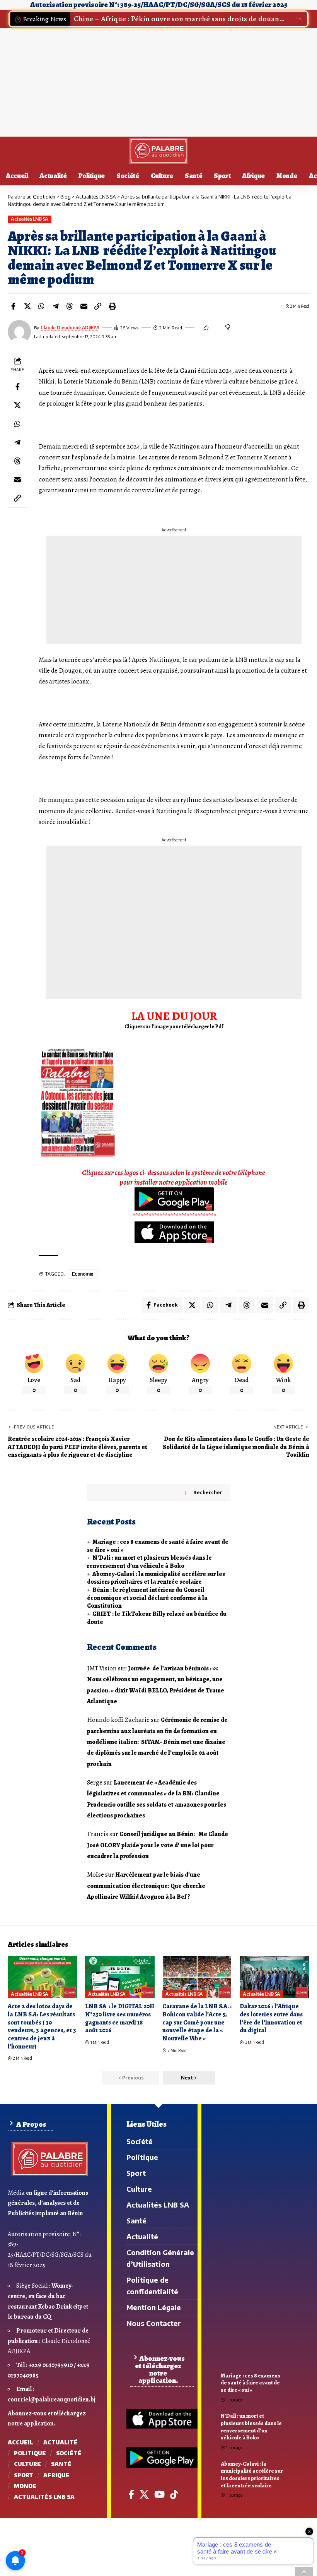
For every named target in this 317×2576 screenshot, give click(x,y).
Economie (83, 1274)
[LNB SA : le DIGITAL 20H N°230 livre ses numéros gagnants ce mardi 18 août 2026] (120, 1977)
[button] (299, 19)
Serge (95, 1782)
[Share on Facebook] (13, 306)
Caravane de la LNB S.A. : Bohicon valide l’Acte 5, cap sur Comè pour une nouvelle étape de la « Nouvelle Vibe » (197, 2022)
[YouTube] (159, 2494)
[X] (144, 2494)
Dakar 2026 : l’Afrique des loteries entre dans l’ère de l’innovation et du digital (271, 2018)
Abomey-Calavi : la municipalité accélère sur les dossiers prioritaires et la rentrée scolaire (156, 1578)
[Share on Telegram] (56, 306)
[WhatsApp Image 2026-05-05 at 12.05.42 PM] (77, 1102)
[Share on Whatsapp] (41, 306)
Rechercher (208, 1493)
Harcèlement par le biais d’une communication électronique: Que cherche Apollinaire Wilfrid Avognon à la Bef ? (147, 1886)
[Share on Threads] (70, 306)
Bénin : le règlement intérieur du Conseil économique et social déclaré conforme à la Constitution (147, 1598)
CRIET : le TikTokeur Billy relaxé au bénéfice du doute (157, 1618)
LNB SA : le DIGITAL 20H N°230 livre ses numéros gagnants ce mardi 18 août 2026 (120, 2018)
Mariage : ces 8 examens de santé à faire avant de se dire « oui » (158, 1546)
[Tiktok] (174, 2494)
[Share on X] (27, 306)
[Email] (84, 306)
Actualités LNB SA (30, 219)
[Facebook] (131, 2494)
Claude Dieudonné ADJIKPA (70, 328)
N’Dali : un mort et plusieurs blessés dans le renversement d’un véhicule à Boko (149, 1562)
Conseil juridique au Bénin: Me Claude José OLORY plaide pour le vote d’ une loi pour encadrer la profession (158, 1845)
